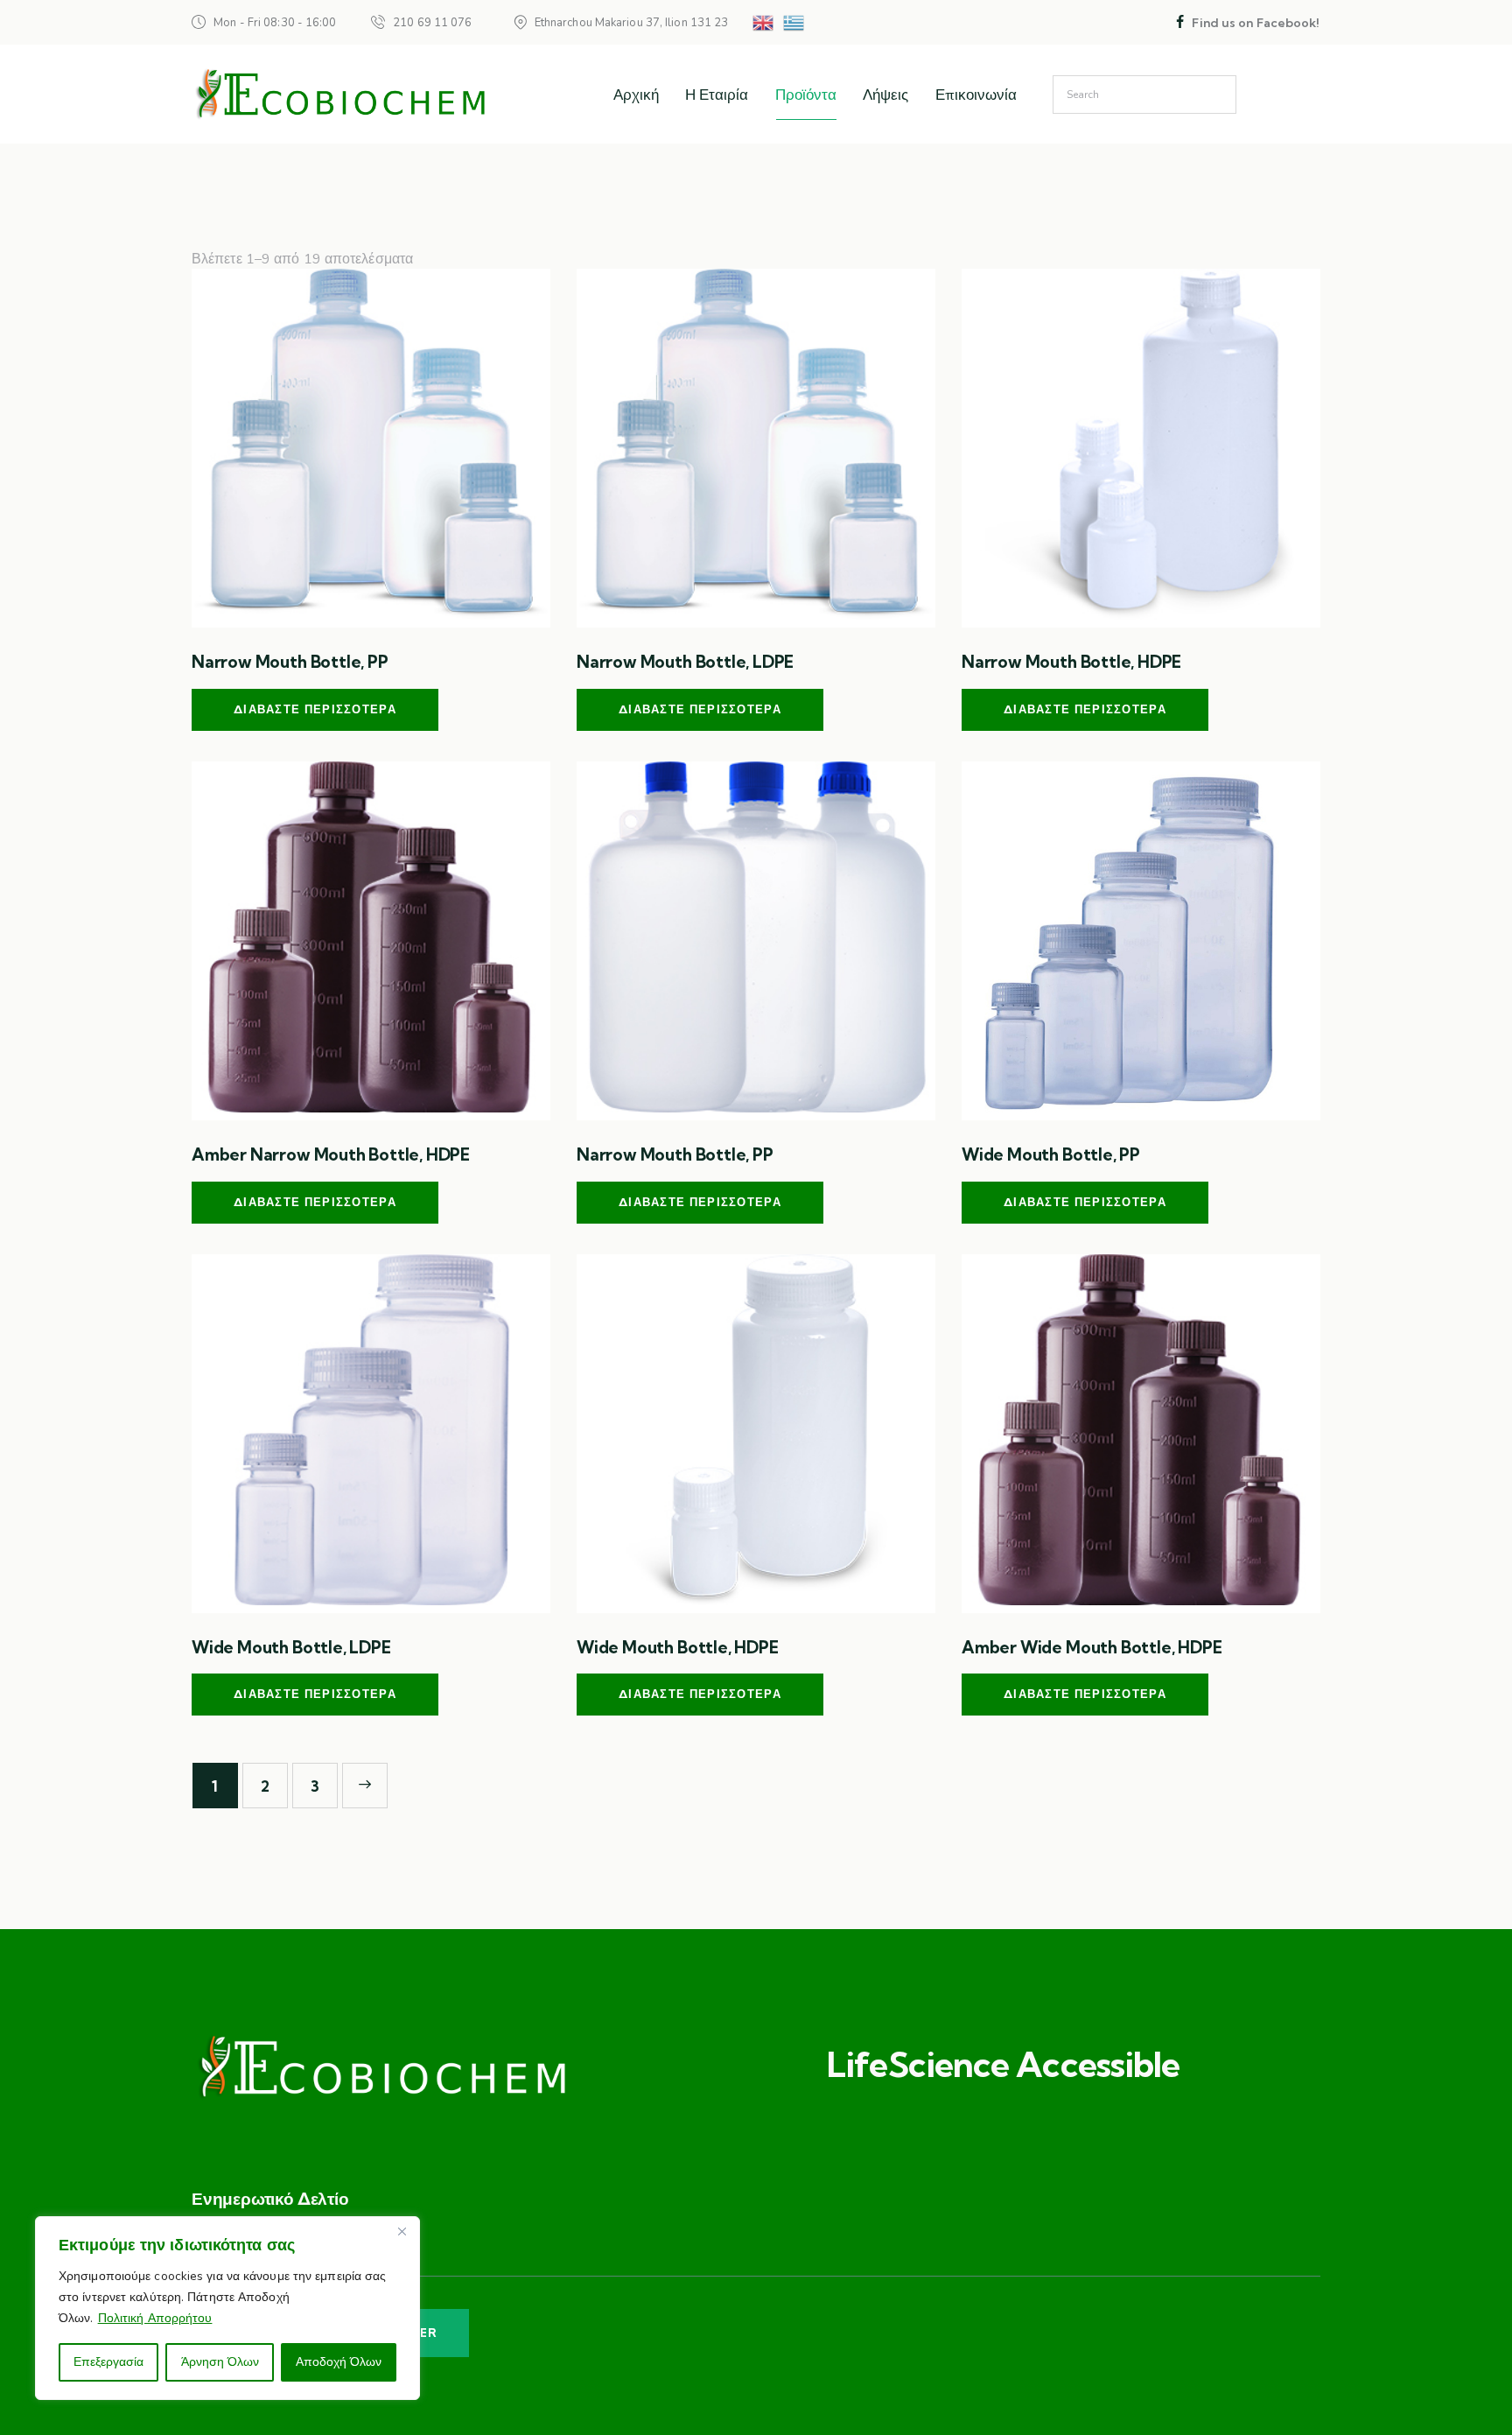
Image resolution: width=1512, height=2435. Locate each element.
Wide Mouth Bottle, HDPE (678, 1647)
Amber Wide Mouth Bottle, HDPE (1092, 1647)
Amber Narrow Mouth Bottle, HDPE (331, 1154)
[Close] (402, 2231)
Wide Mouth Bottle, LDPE (291, 1647)
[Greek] (794, 22)
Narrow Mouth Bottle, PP (290, 662)
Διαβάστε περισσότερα (315, 709)
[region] (227, 2308)
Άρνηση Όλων (220, 2362)
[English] (764, 22)
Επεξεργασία (108, 2362)
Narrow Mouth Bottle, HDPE (1071, 662)
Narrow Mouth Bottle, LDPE (685, 662)
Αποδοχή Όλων (339, 2362)
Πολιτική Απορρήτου (155, 2318)
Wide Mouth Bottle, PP (1051, 1154)
